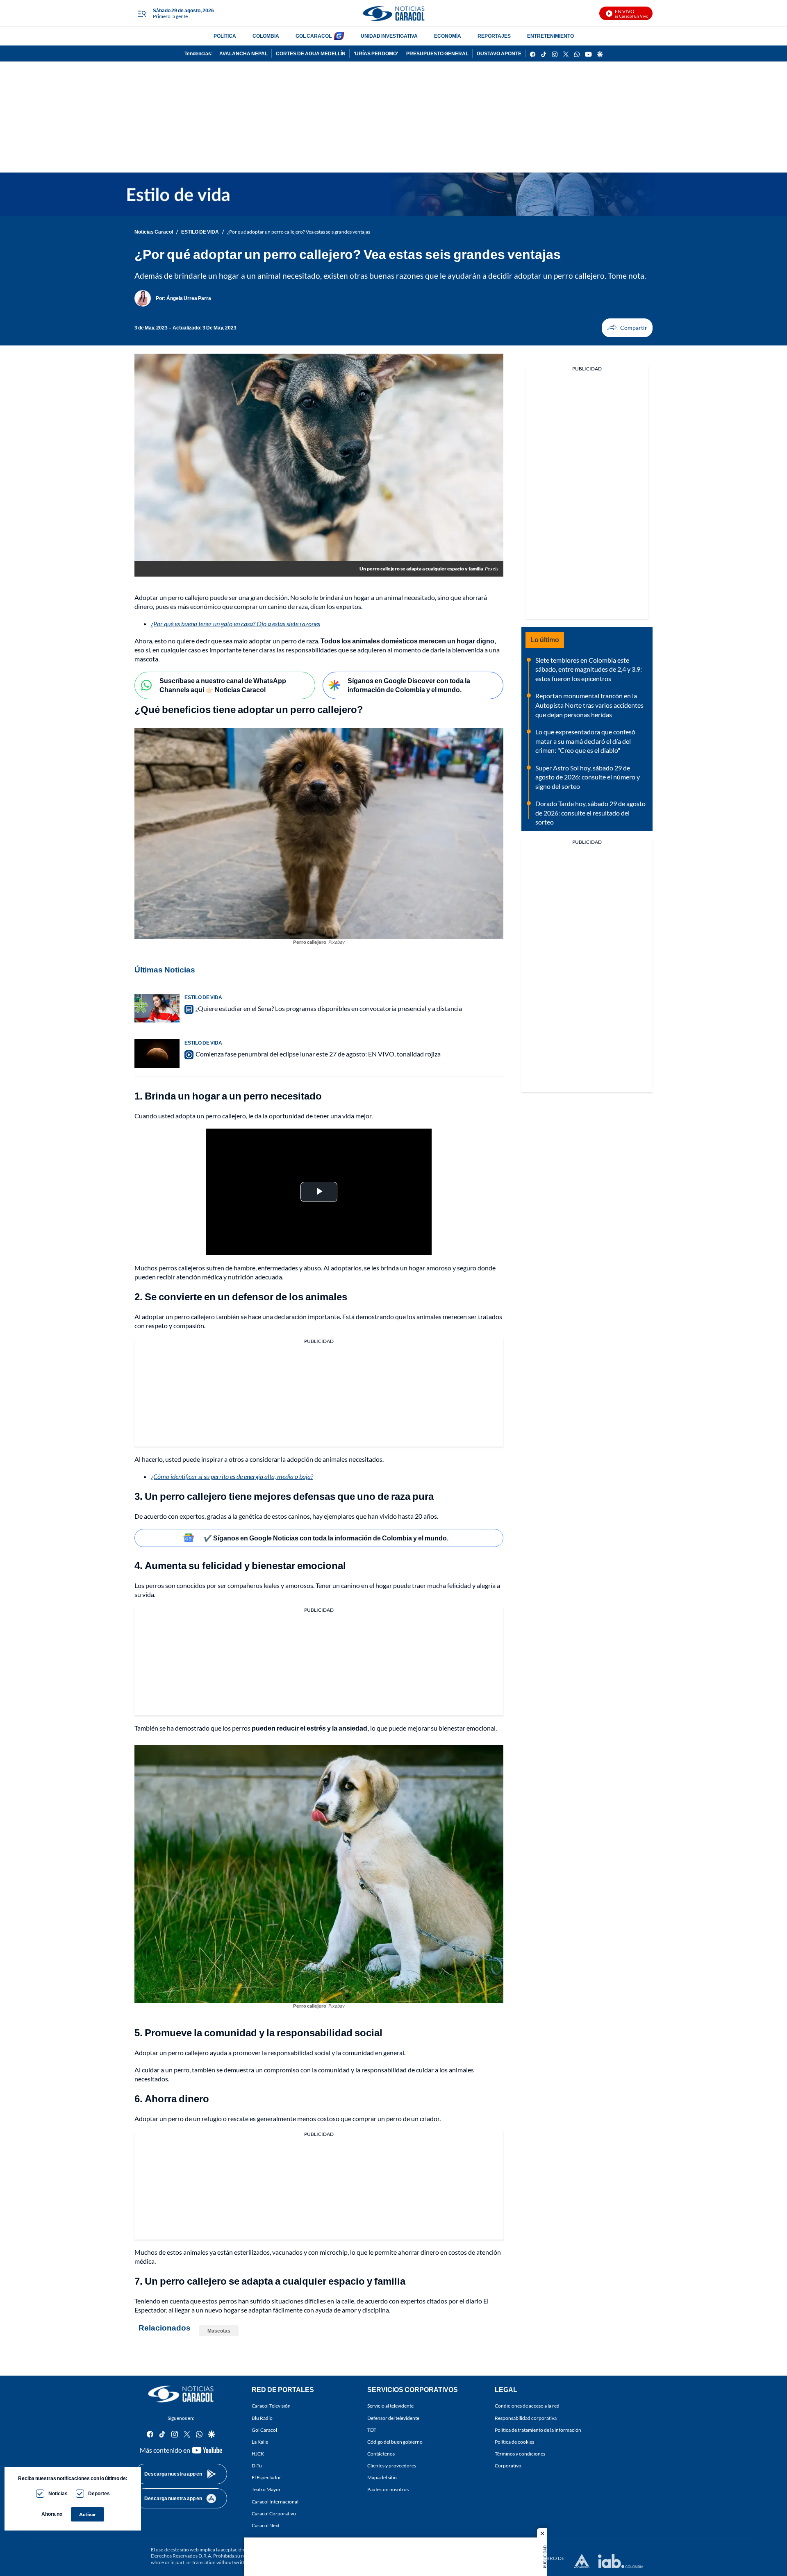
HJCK (258, 2454)
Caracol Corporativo (274, 2514)
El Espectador (266, 2477)
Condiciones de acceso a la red (527, 2406)
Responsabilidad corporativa (526, 2418)
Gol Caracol (264, 2430)
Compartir (627, 328)
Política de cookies (514, 2442)
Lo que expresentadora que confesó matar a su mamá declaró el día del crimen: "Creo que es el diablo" (585, 741)
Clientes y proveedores (392, 2466)
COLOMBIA (266, 36)
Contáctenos (381, 2454)
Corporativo (508, 2466)
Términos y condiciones (520, 2454)
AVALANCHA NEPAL (243, 53)
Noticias (58, 2493)
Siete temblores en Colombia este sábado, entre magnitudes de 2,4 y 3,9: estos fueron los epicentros (589, 669)
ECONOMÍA (448, 36)
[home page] (393, 13)
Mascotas (219, 2331)
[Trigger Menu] (142, 14)
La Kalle (260, 2442)
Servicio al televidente (390, 2406)
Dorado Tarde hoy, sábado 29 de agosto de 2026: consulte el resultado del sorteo (590, 813)
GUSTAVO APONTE (499, 53)
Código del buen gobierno (395, 2442)
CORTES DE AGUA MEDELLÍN (311, 53)
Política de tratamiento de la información (538, 2430)
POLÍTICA (225, 36)
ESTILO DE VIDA (200, 232)
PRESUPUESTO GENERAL (437, 53)
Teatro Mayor (266, 2489)
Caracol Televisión (271, 2406)
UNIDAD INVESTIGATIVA (389, 36)
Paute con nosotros (388, 2489)
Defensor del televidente (393, 2418)
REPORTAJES (494, 36)
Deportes (99, 2493)
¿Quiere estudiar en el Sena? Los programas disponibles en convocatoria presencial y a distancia (329, 1008)
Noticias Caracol (154, 232)
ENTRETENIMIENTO (550, 36)
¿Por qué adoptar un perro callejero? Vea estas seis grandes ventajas (299, 232)
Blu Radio (262, 2418)
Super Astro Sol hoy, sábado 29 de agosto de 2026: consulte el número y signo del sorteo (588, 777)
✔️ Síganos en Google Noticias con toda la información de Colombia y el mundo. (326, 1538)
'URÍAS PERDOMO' (376, 53)
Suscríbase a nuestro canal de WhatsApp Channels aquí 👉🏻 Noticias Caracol (223, 685)
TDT (372, 2430)
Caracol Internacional (275, 2502)
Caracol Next (266, 2525)
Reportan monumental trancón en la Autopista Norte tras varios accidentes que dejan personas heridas (589, 705)
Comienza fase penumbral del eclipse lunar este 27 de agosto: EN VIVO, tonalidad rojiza (318, 1054)
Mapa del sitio (382, 2477)
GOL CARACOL (314, 36)
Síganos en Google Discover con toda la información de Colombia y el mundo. (409, 685)
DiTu (257, 2466)
